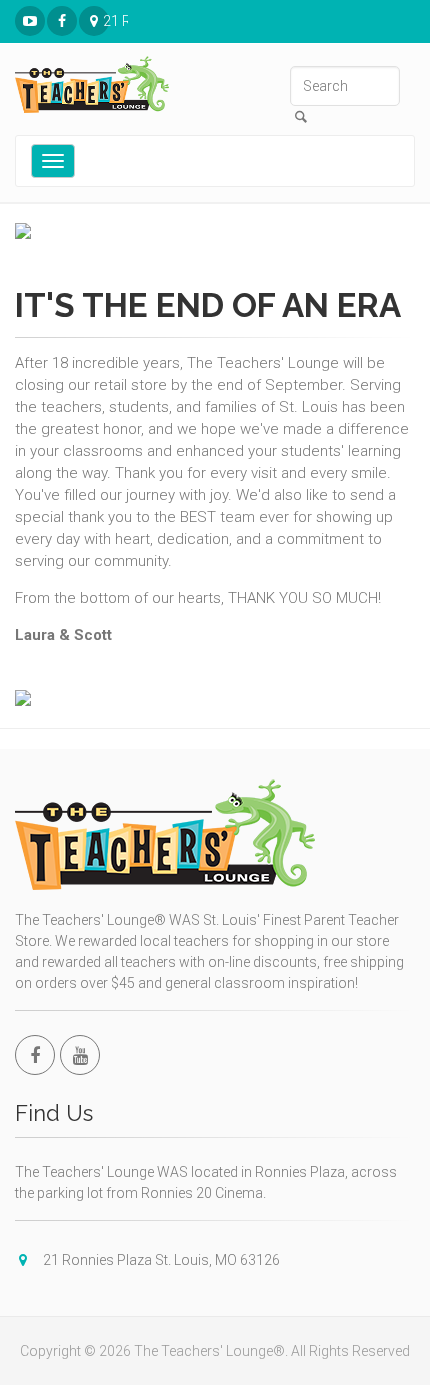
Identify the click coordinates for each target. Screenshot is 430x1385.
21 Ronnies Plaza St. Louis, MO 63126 (106, 21)
